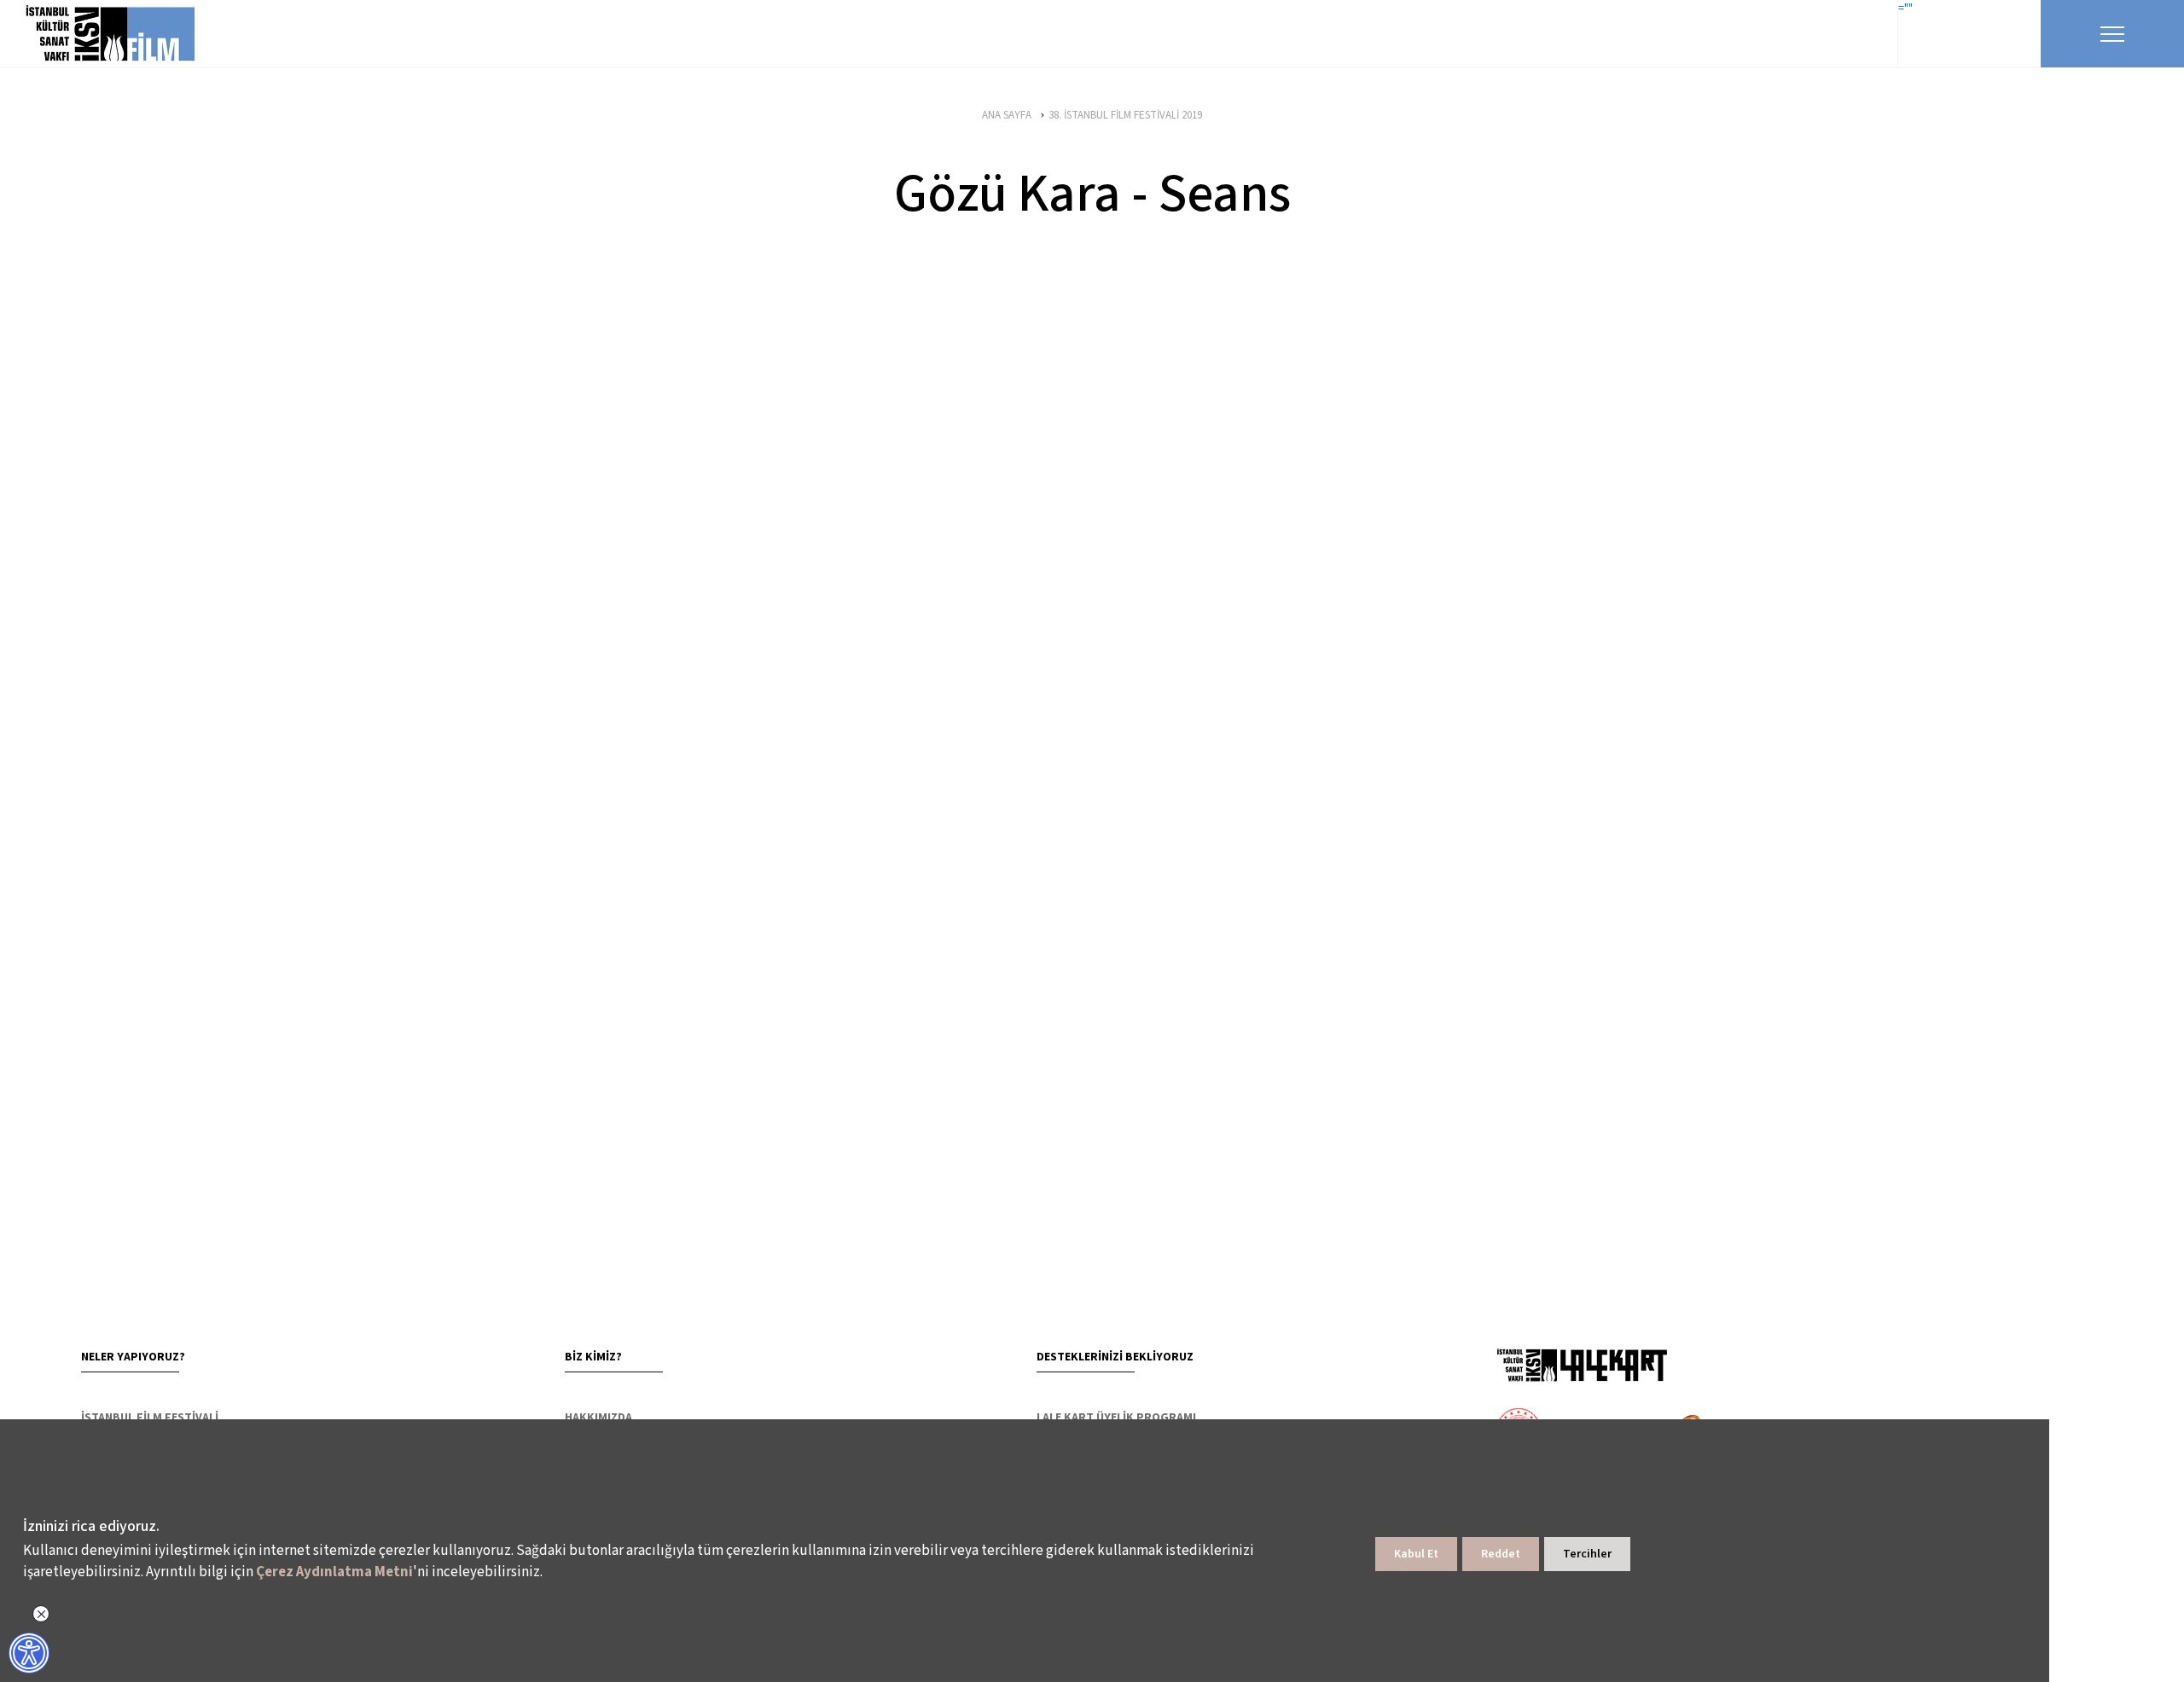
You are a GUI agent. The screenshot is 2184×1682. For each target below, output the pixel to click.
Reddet (1501, 1554)
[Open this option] (1582, 1365)
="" (1905, 9)
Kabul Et (1416, 1554)
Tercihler (1587, 1554)
